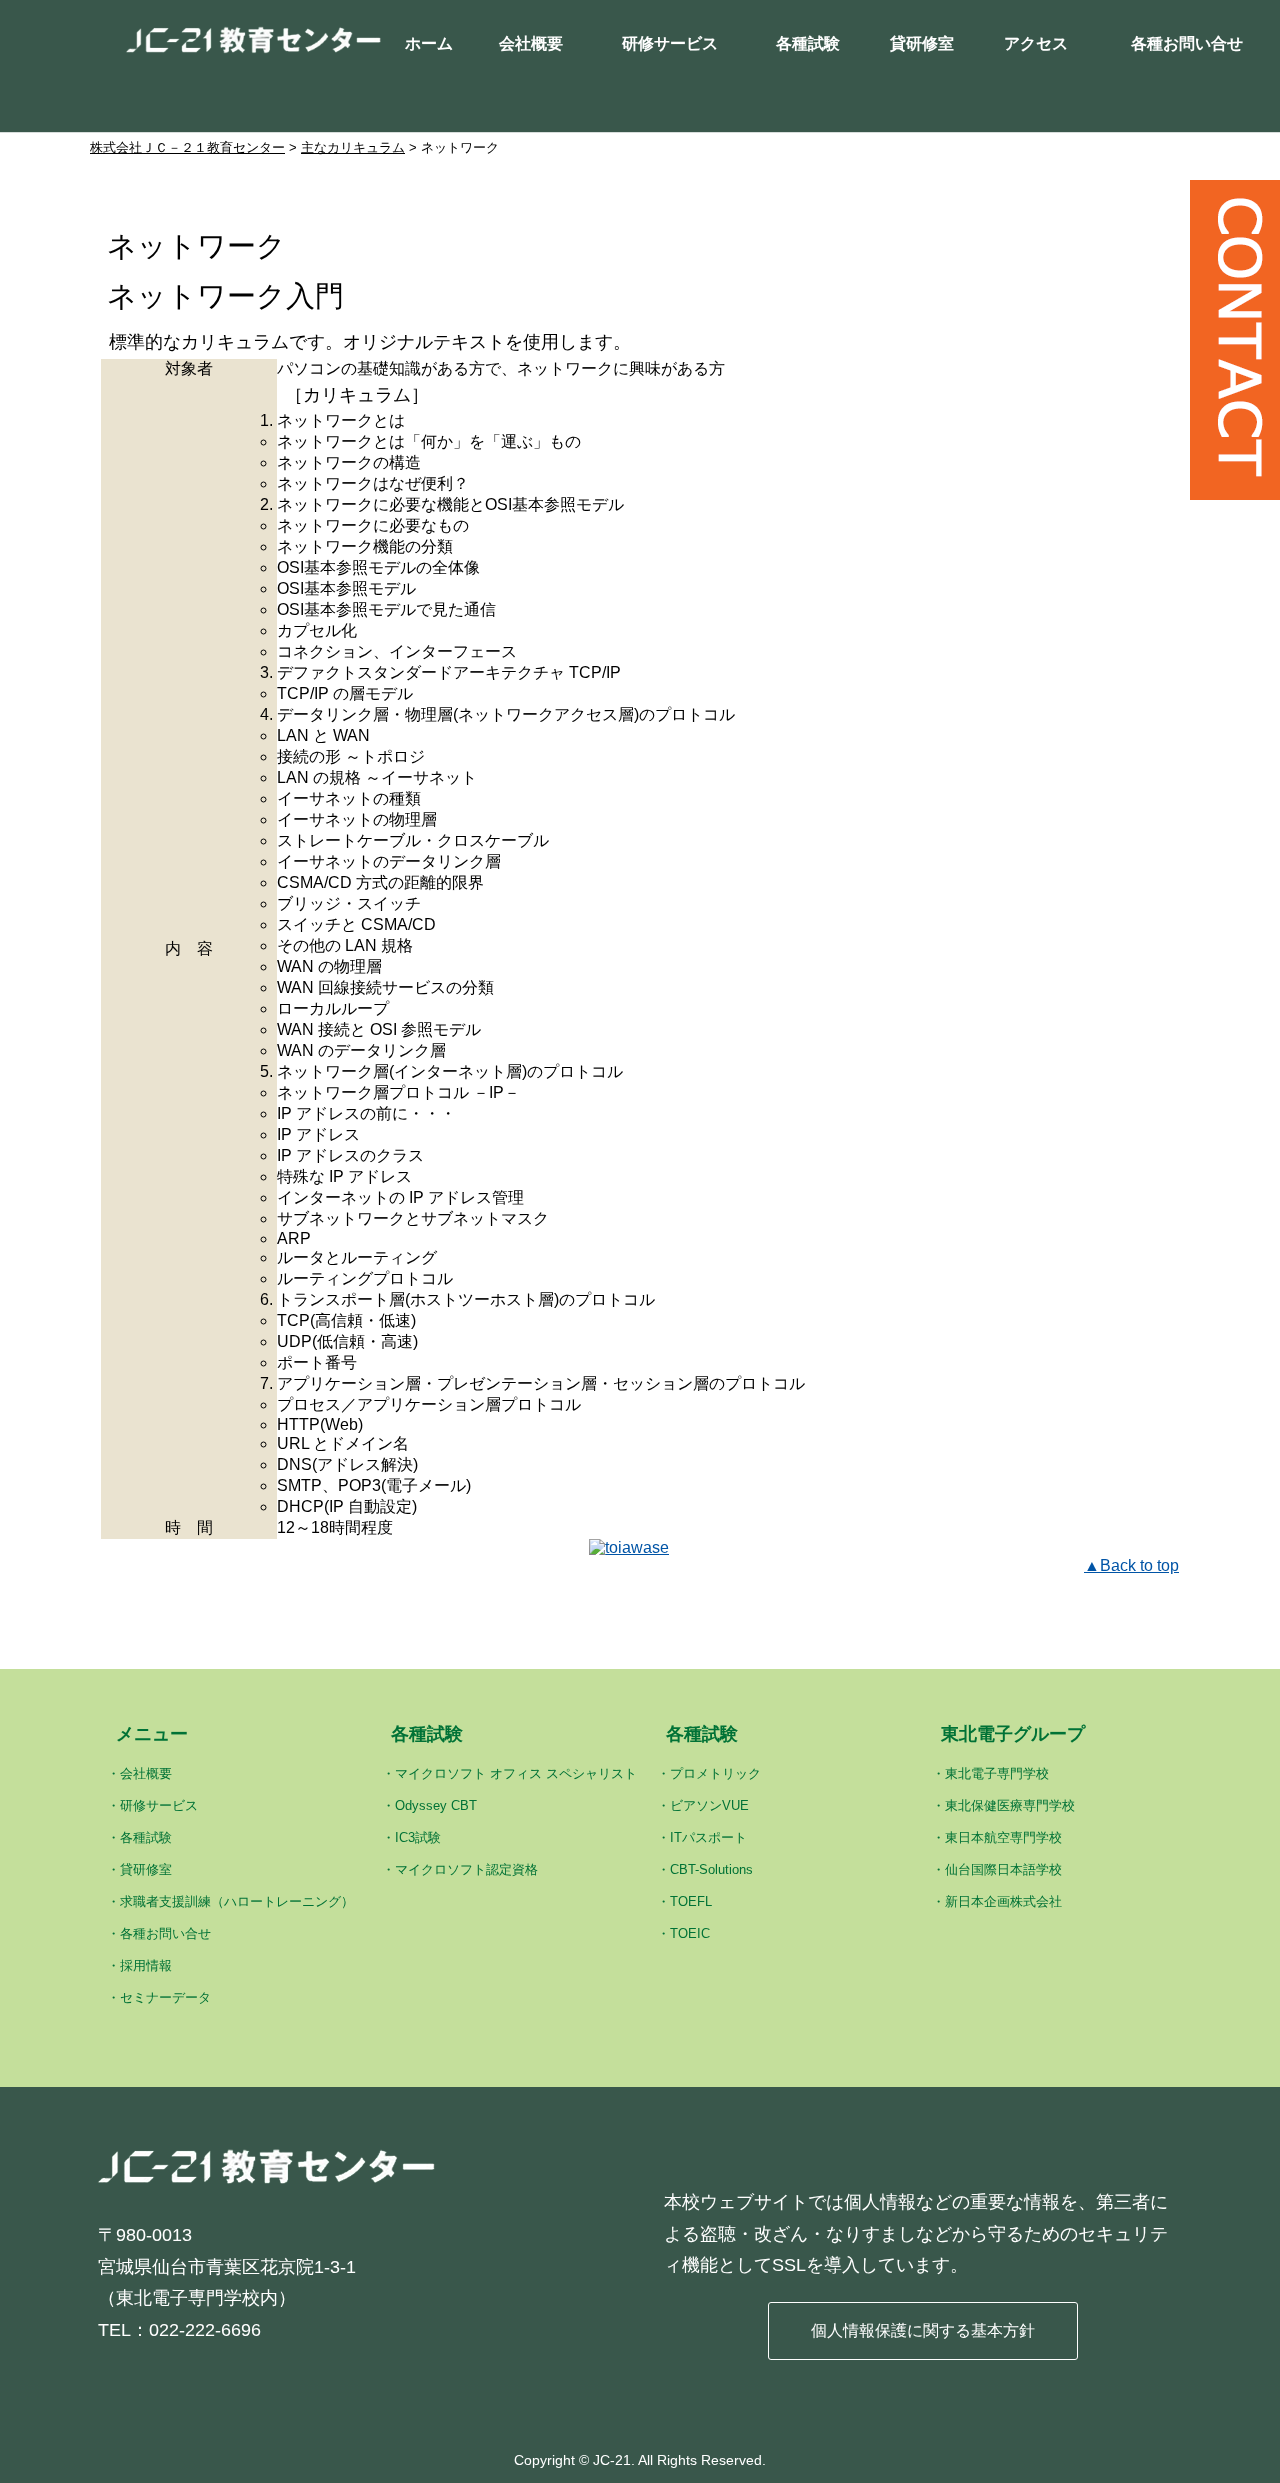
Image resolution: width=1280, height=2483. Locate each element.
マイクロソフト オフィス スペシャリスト (516, 1773)
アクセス (1036, 43)
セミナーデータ (165, 1997)
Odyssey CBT (436, 1805)
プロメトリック (715, 1773)
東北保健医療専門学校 (1010, 1805)
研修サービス (670, 43)
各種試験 (808, 43)
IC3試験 (418, 1837)
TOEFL (691, 1901)
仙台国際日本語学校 (1003, 1869)
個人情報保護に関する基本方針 (923, 2330)
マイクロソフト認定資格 (466, 1869)
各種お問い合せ (1187, 43)
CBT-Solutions (711, 1869)
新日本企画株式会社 (1003, 1901)
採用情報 (146, 1965)
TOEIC (690, 1933)
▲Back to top (1131, 1565)
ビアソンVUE (709, 1805)
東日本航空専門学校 (1003, 1837)
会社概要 (531, 43)
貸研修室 (922, 43)
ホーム (429, 43)
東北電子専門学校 (997, 1773)
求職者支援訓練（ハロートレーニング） (237, 1901)
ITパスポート (708, 1837)
